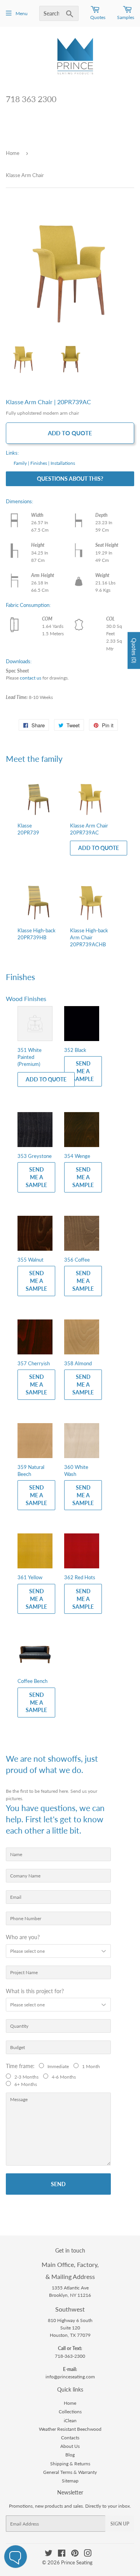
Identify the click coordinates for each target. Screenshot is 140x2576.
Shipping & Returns (70, 2464)
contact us (31, 678)
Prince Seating (77, 2562)
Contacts (70, 2438)
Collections (70, 2412)
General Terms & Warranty (70, 2472)
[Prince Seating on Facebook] (62, 2554)
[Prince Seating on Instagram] (88, 2554)
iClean (70, 2420)
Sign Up (120, 2524)
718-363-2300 (70, 2356)
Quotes (98, 17)
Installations (63, 463)
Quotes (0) (134, 650)
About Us (70, 2446)
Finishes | (40, 463)
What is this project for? (35, 1991)
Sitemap (70, 2481)
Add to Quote (70, 433)
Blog (70, 2455)
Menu (22, 13)
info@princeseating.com (70, 2377)
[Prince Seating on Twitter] (49, 2554)
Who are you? (23, 1937)
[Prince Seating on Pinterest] (75, 2554)
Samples (126, 17)
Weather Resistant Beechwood (70, 2429)
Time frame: (22, 2066)
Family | (21, 463)
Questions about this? (70, 479)
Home (13, 153)
